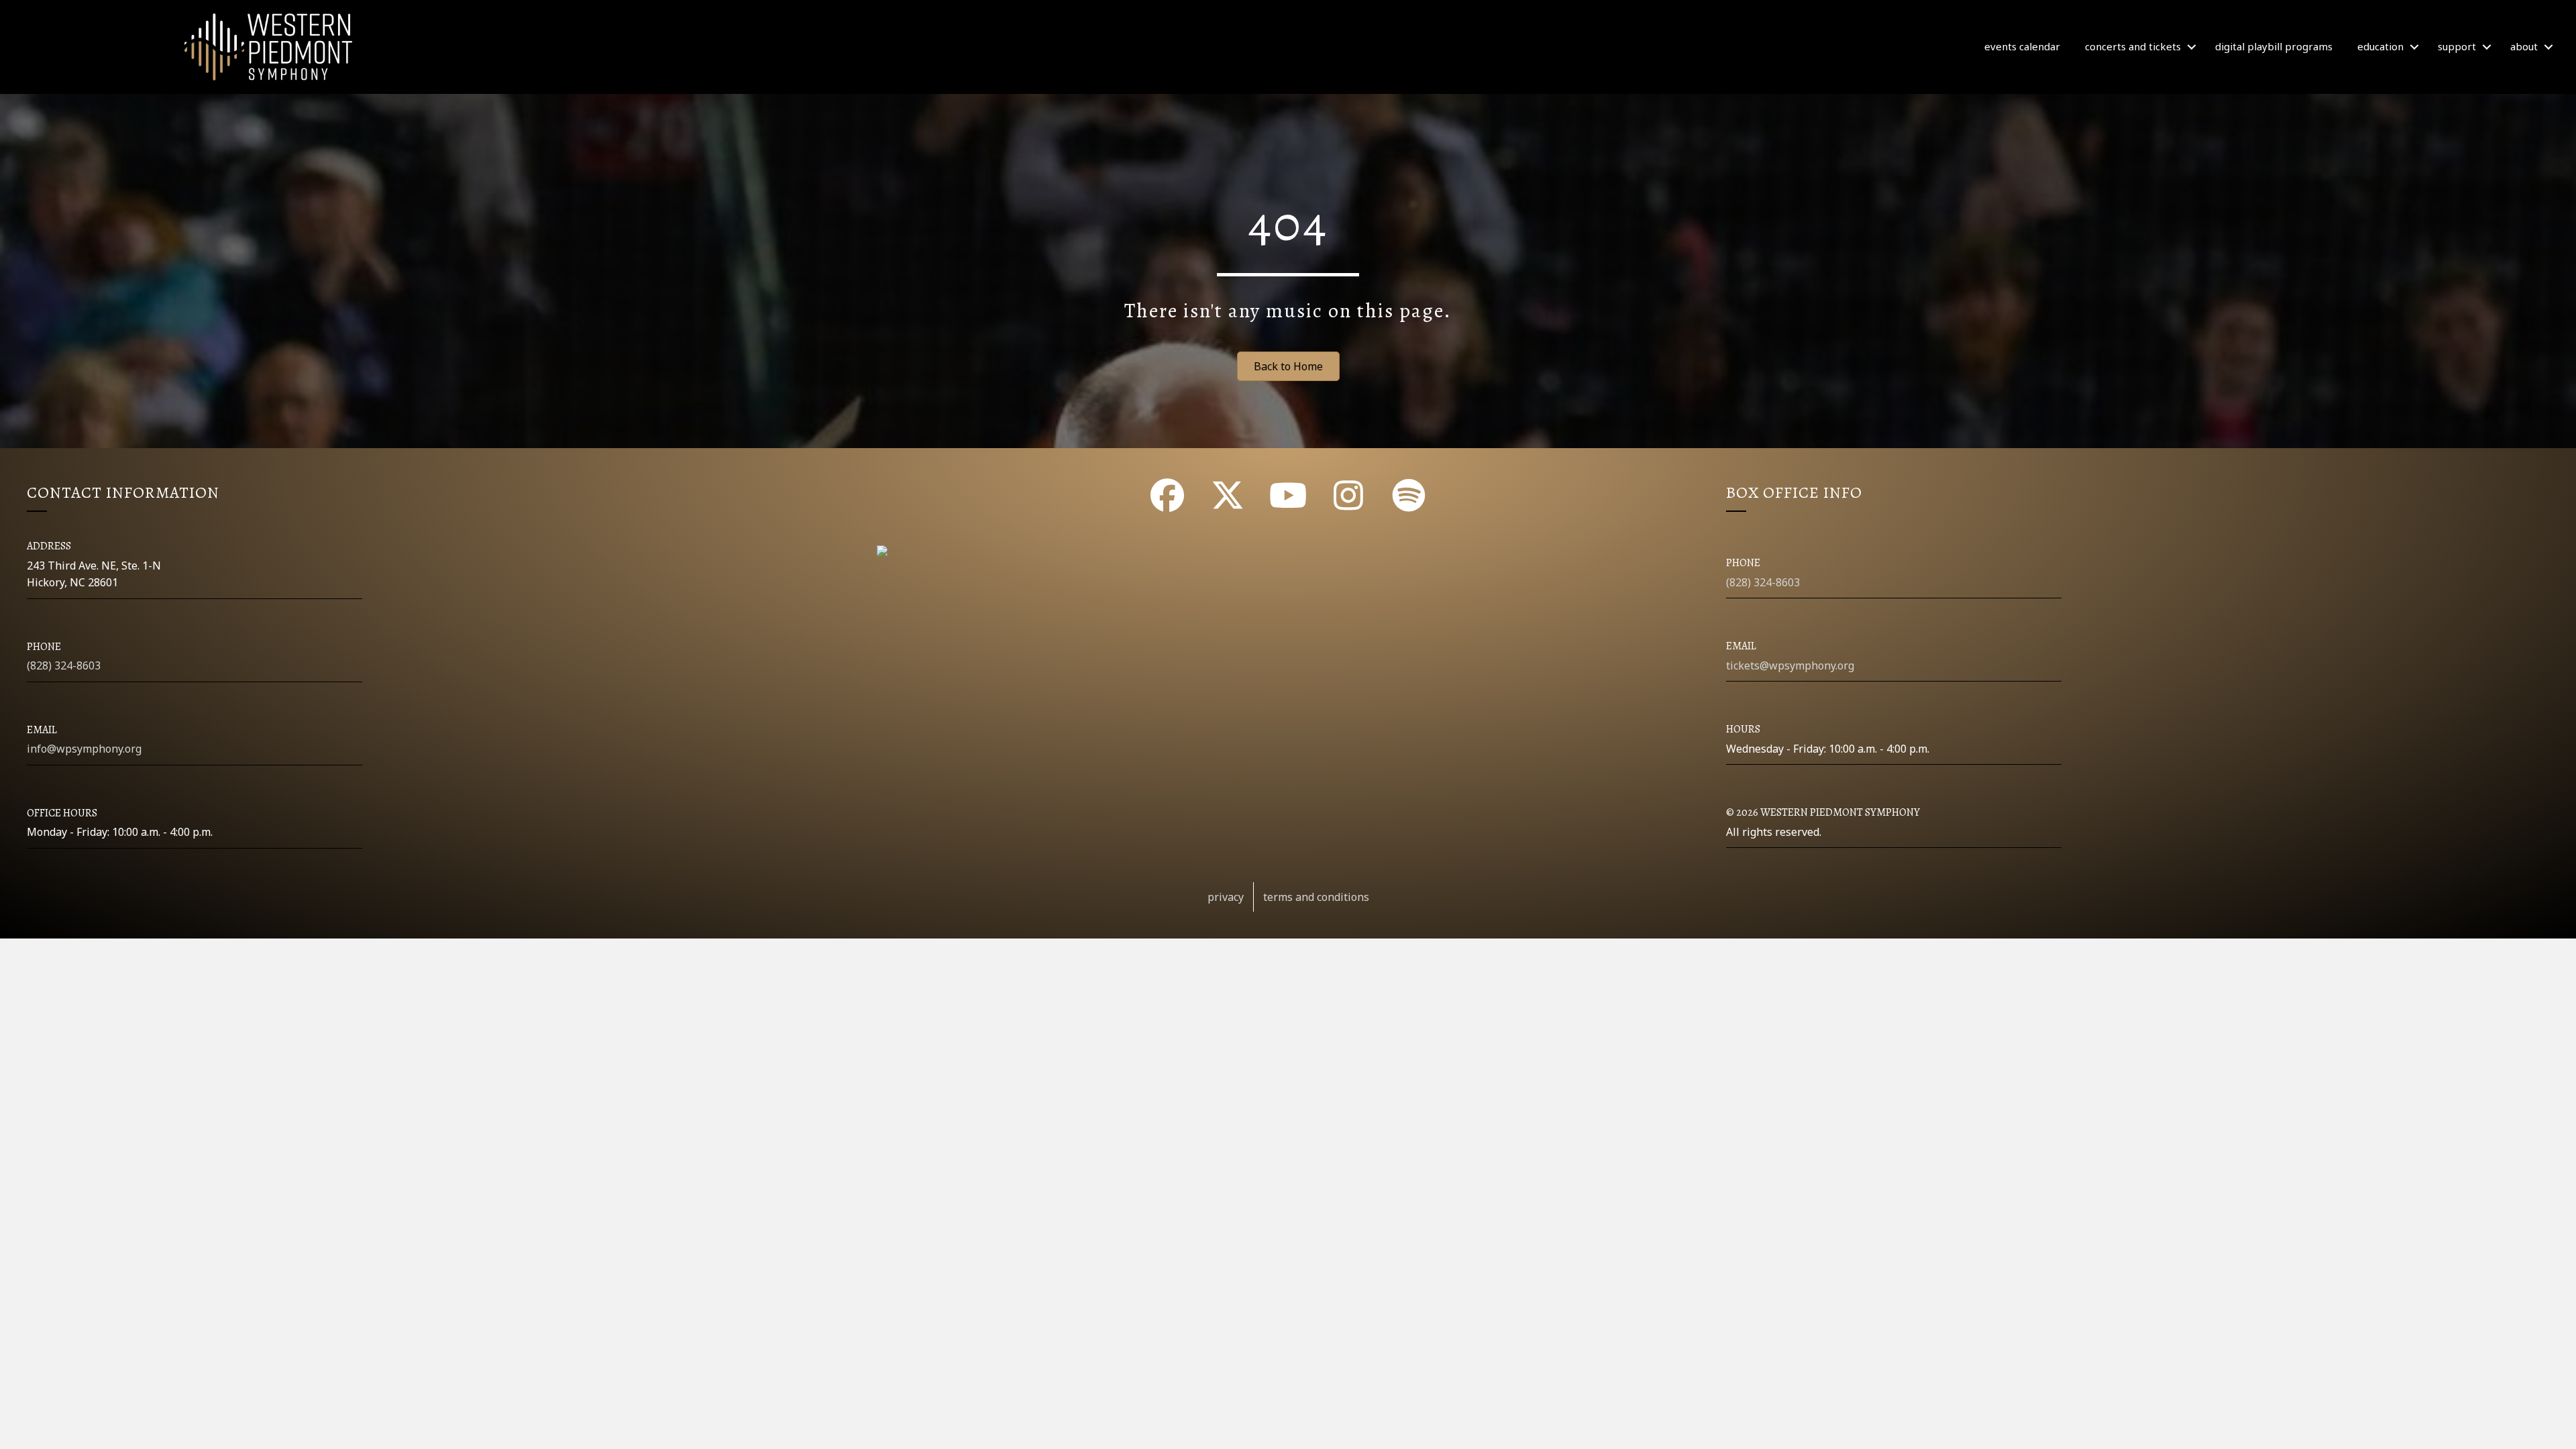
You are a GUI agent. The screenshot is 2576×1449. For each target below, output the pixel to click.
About (2524, 46)
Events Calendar (2022, 46)
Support (2457, 46)
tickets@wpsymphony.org (1790, 665)
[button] (2192, 47)
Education (2380, 46)
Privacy (1226, 897)
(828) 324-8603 (64, 665)
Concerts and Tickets (2133, 46)
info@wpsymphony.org (84, 749)
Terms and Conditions (1316, 897)
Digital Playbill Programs (2274, 46)
